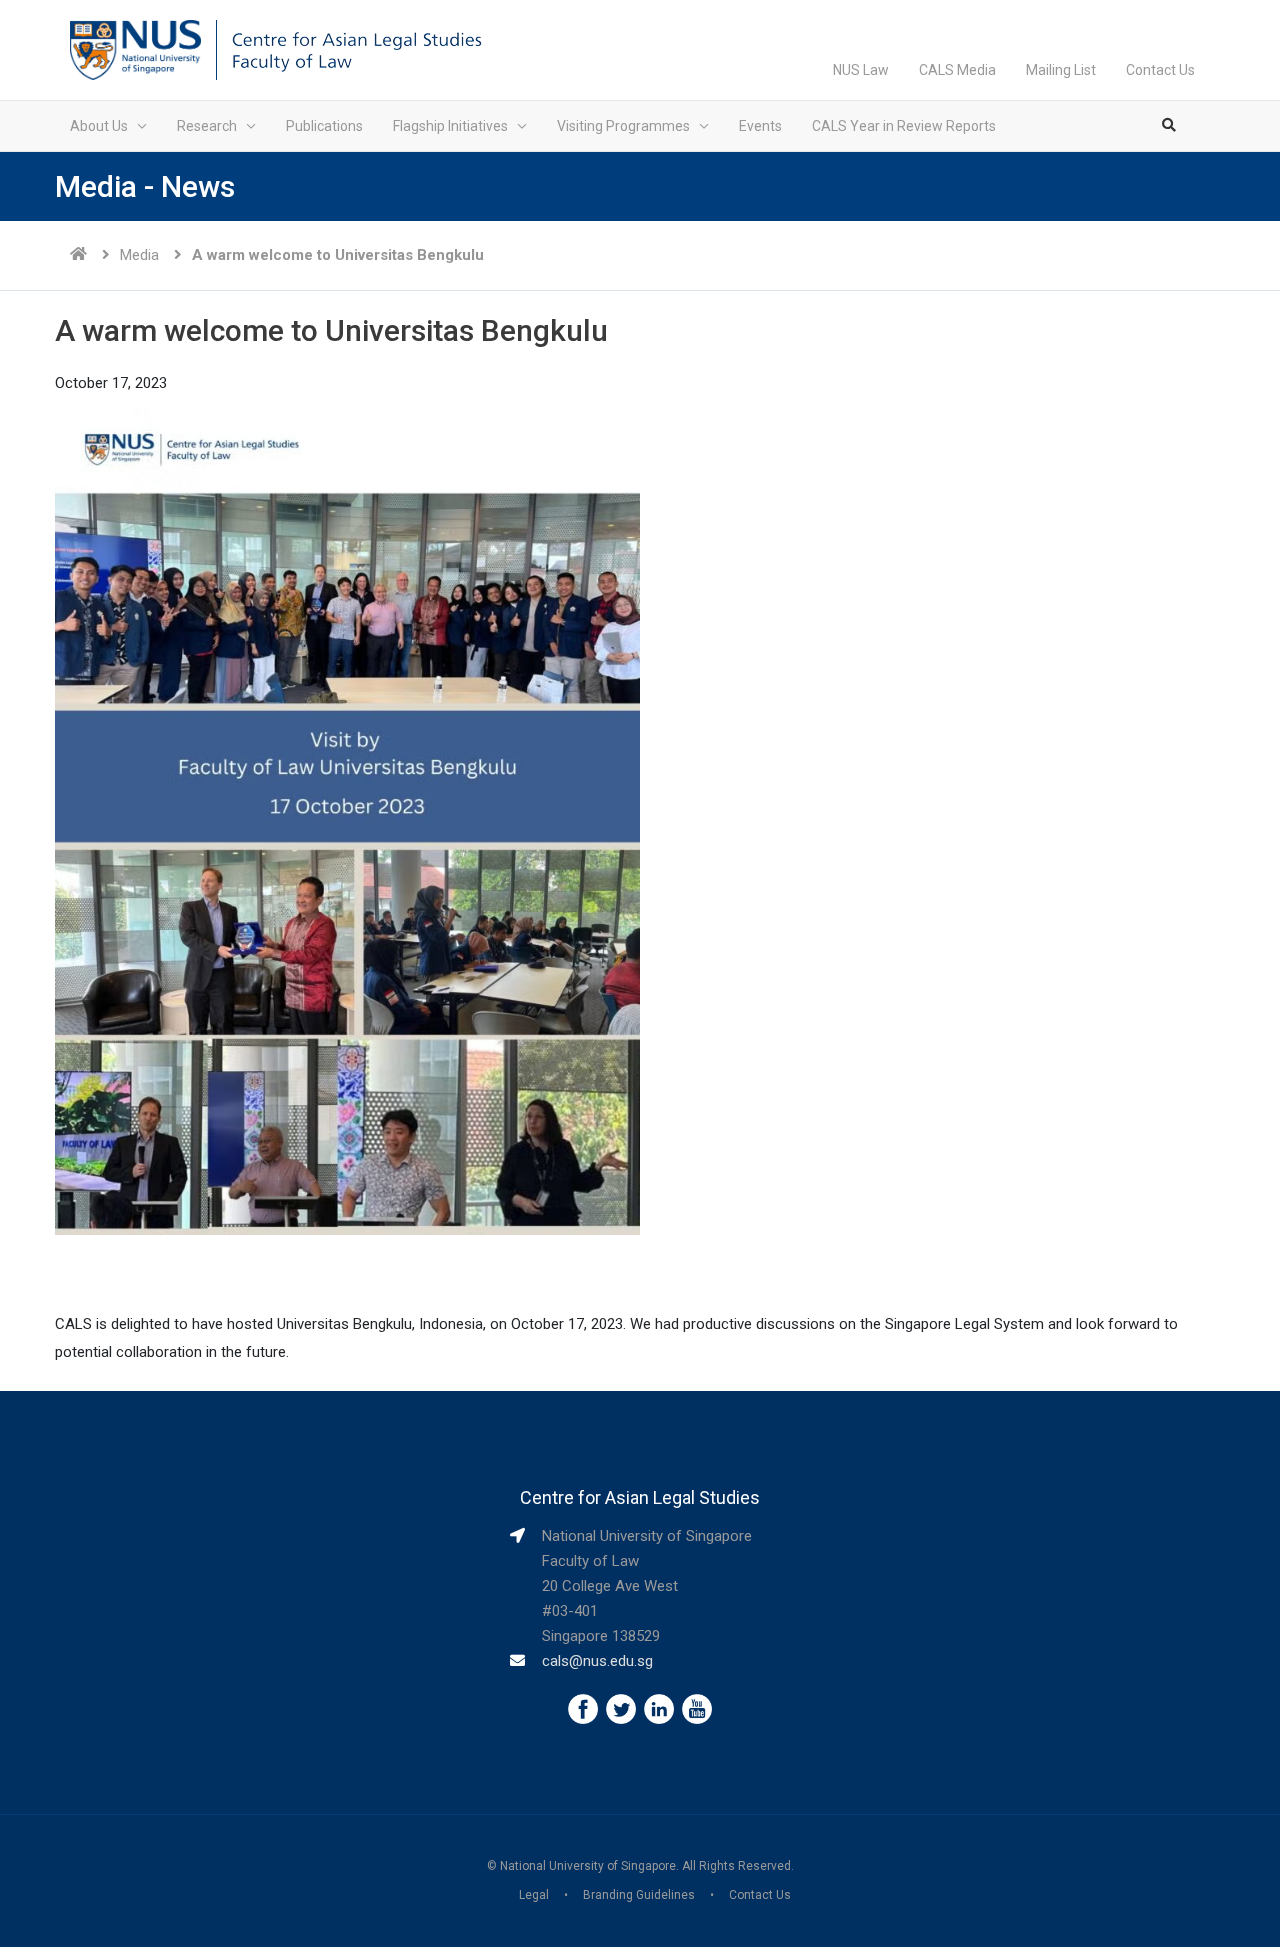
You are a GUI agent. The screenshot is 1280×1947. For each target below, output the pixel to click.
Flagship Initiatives (450, 126)
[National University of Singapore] (135, 49)
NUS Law (861, 70)
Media (139, 255)
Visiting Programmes (623, 126)
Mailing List (1061, 70)
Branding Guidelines (639, 1895)
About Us (99, 126)
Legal (534, 1895)
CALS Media (957, 70)
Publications (324, 126)
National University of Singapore (588, 1866)
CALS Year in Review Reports (904, 126)
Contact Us (1160, 70)
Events (760, 126)
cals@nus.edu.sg (597, 1661)
